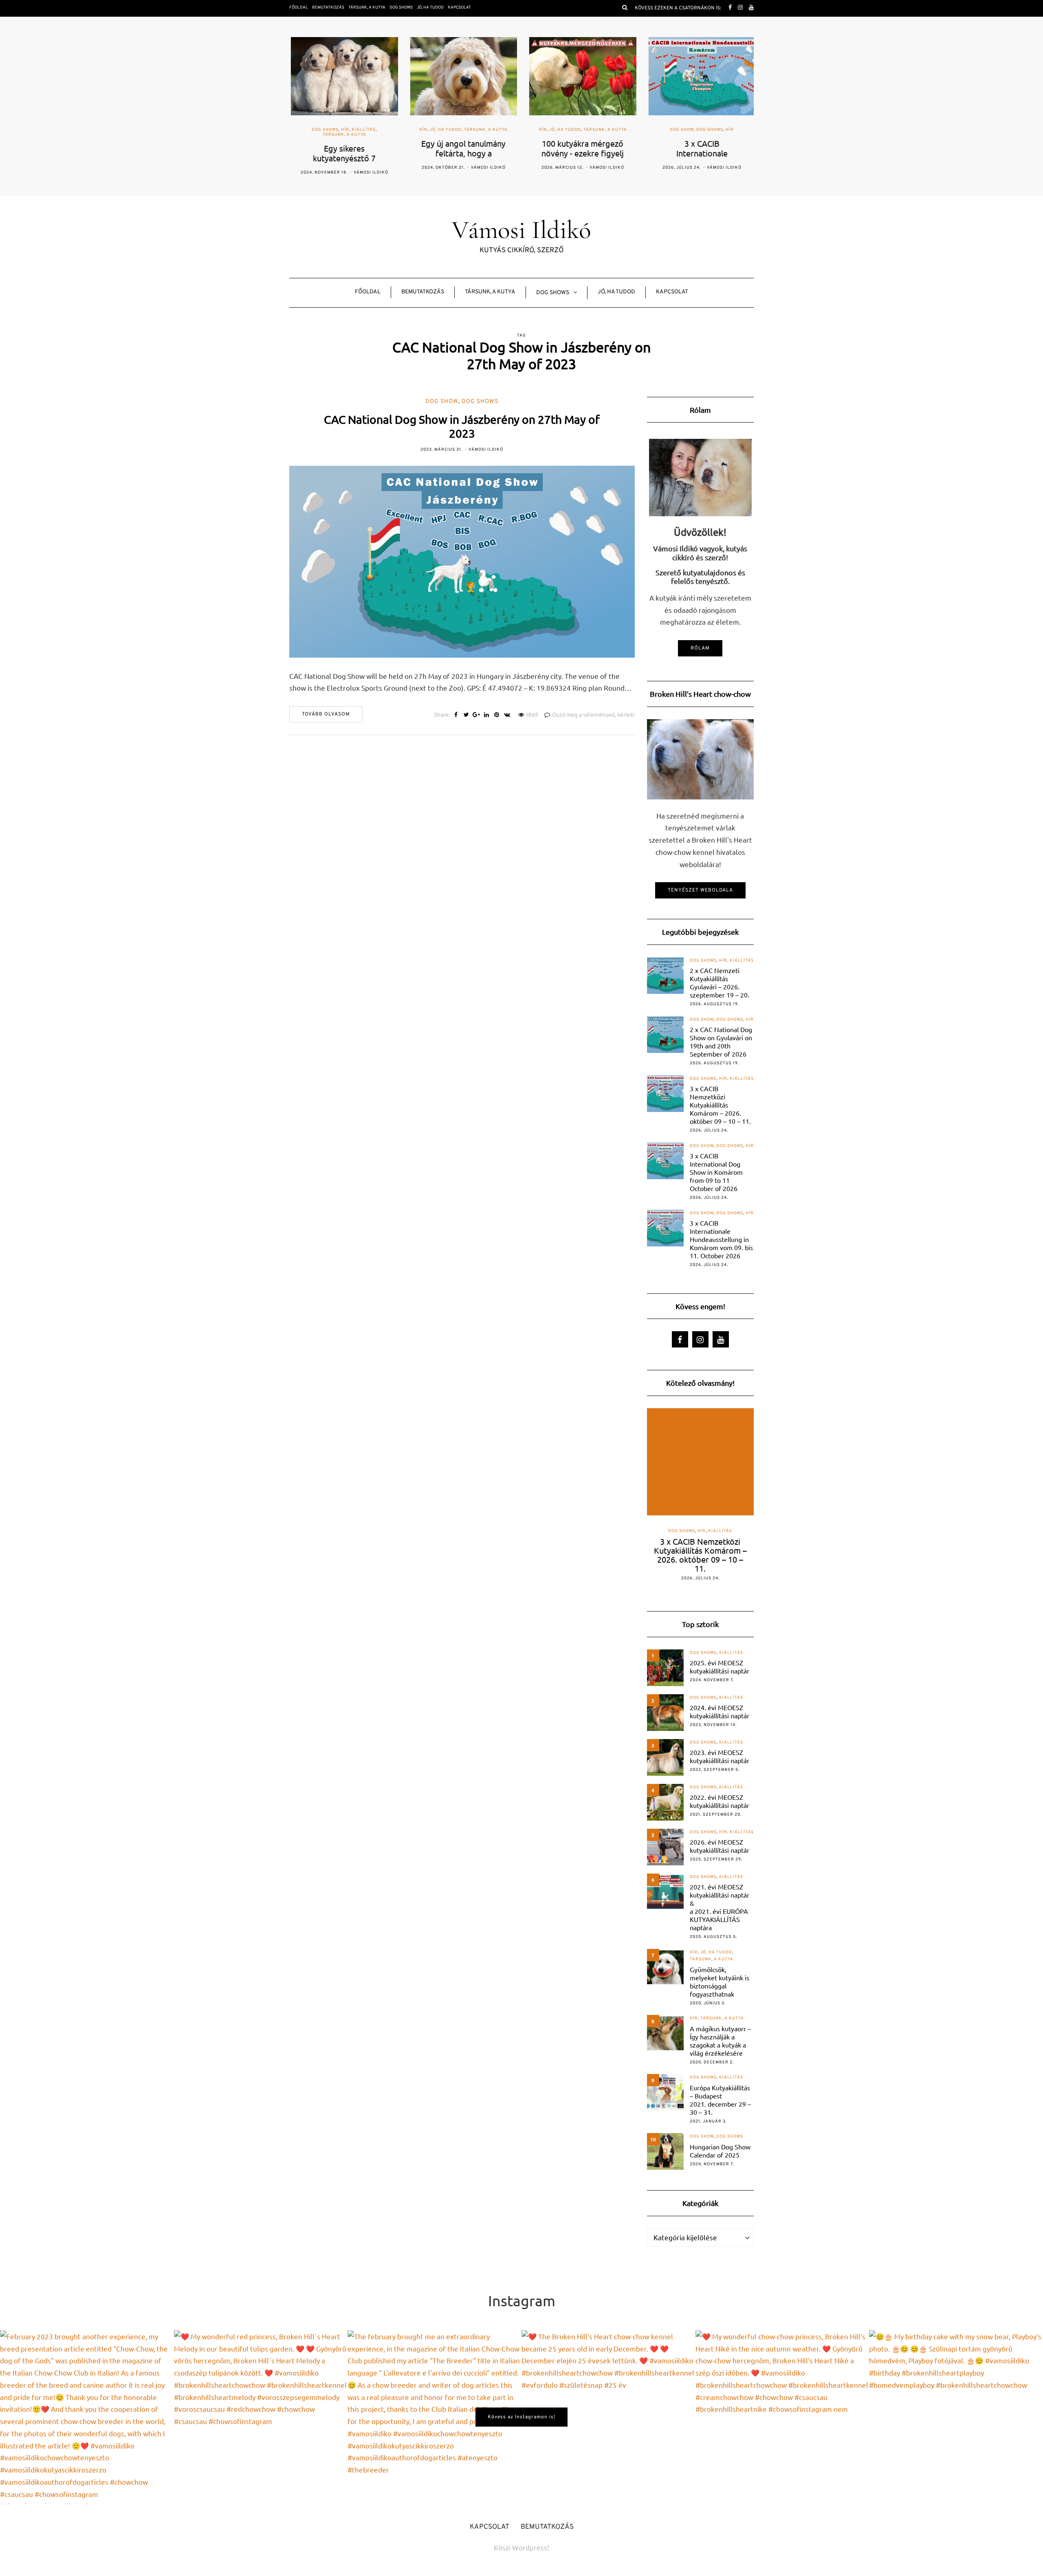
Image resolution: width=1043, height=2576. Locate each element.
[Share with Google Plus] (476, 716)
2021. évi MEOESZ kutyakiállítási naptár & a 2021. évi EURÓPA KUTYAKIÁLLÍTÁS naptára (720, 1907)
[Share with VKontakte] (507, 716)
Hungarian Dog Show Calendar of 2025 (720, 2151)
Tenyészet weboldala (700, 890)
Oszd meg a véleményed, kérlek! (593, 715)
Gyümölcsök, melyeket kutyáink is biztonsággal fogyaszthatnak (720, 1982)
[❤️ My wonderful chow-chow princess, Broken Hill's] (782, 2417)
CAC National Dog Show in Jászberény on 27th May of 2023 (462, 426)
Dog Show (680, 130)
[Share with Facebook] (456, 716)
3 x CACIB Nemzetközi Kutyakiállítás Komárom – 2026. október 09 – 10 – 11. (720, 1105)
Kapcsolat (459, 8)
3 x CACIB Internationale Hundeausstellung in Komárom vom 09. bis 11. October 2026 (721, 1239)
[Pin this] (497, 716)
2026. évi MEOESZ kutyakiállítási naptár (720, 1846)
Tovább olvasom (326, 714)
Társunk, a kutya (367, 8)
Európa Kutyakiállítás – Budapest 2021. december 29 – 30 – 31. (720, 2100)
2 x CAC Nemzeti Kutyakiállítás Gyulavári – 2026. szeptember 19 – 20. (720, 982)
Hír (343, 130)
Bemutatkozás (328, 8)
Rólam (700, 648)
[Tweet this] (466, 716)
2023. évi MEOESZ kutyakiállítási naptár (720, 1756)
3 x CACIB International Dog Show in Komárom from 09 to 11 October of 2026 (716, 1172)
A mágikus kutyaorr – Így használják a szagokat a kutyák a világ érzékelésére (720, 2041)
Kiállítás (362, 130)
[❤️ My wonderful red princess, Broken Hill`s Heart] (261, 2417)
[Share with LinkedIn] (487, 716)
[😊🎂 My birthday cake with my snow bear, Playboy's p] (956, 2417)
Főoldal (299, 8)
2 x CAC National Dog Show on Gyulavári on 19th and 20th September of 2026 (721, 1041)
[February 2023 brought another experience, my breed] (87, 2417)
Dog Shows (401, 8)
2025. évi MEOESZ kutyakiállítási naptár (720, 1667)
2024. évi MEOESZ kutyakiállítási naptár (720, 1711)
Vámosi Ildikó (369, 173)
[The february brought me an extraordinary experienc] (435, 2417)
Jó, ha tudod (430, 8)
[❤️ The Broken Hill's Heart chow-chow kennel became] (608, 2417)
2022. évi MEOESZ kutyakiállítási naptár (720, 1801)
